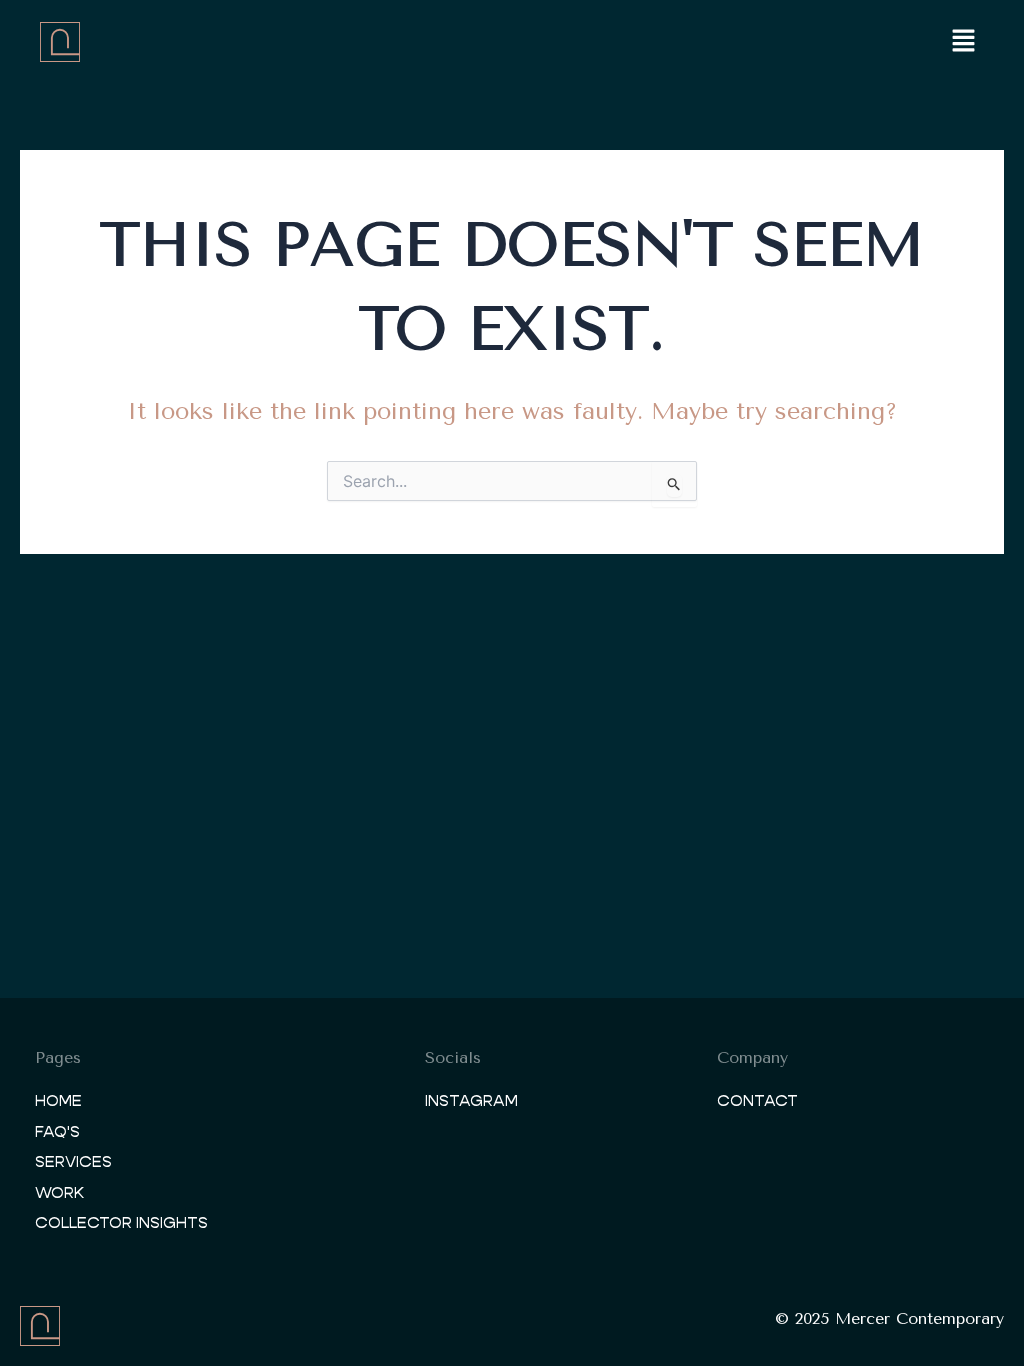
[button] (964, 42)
